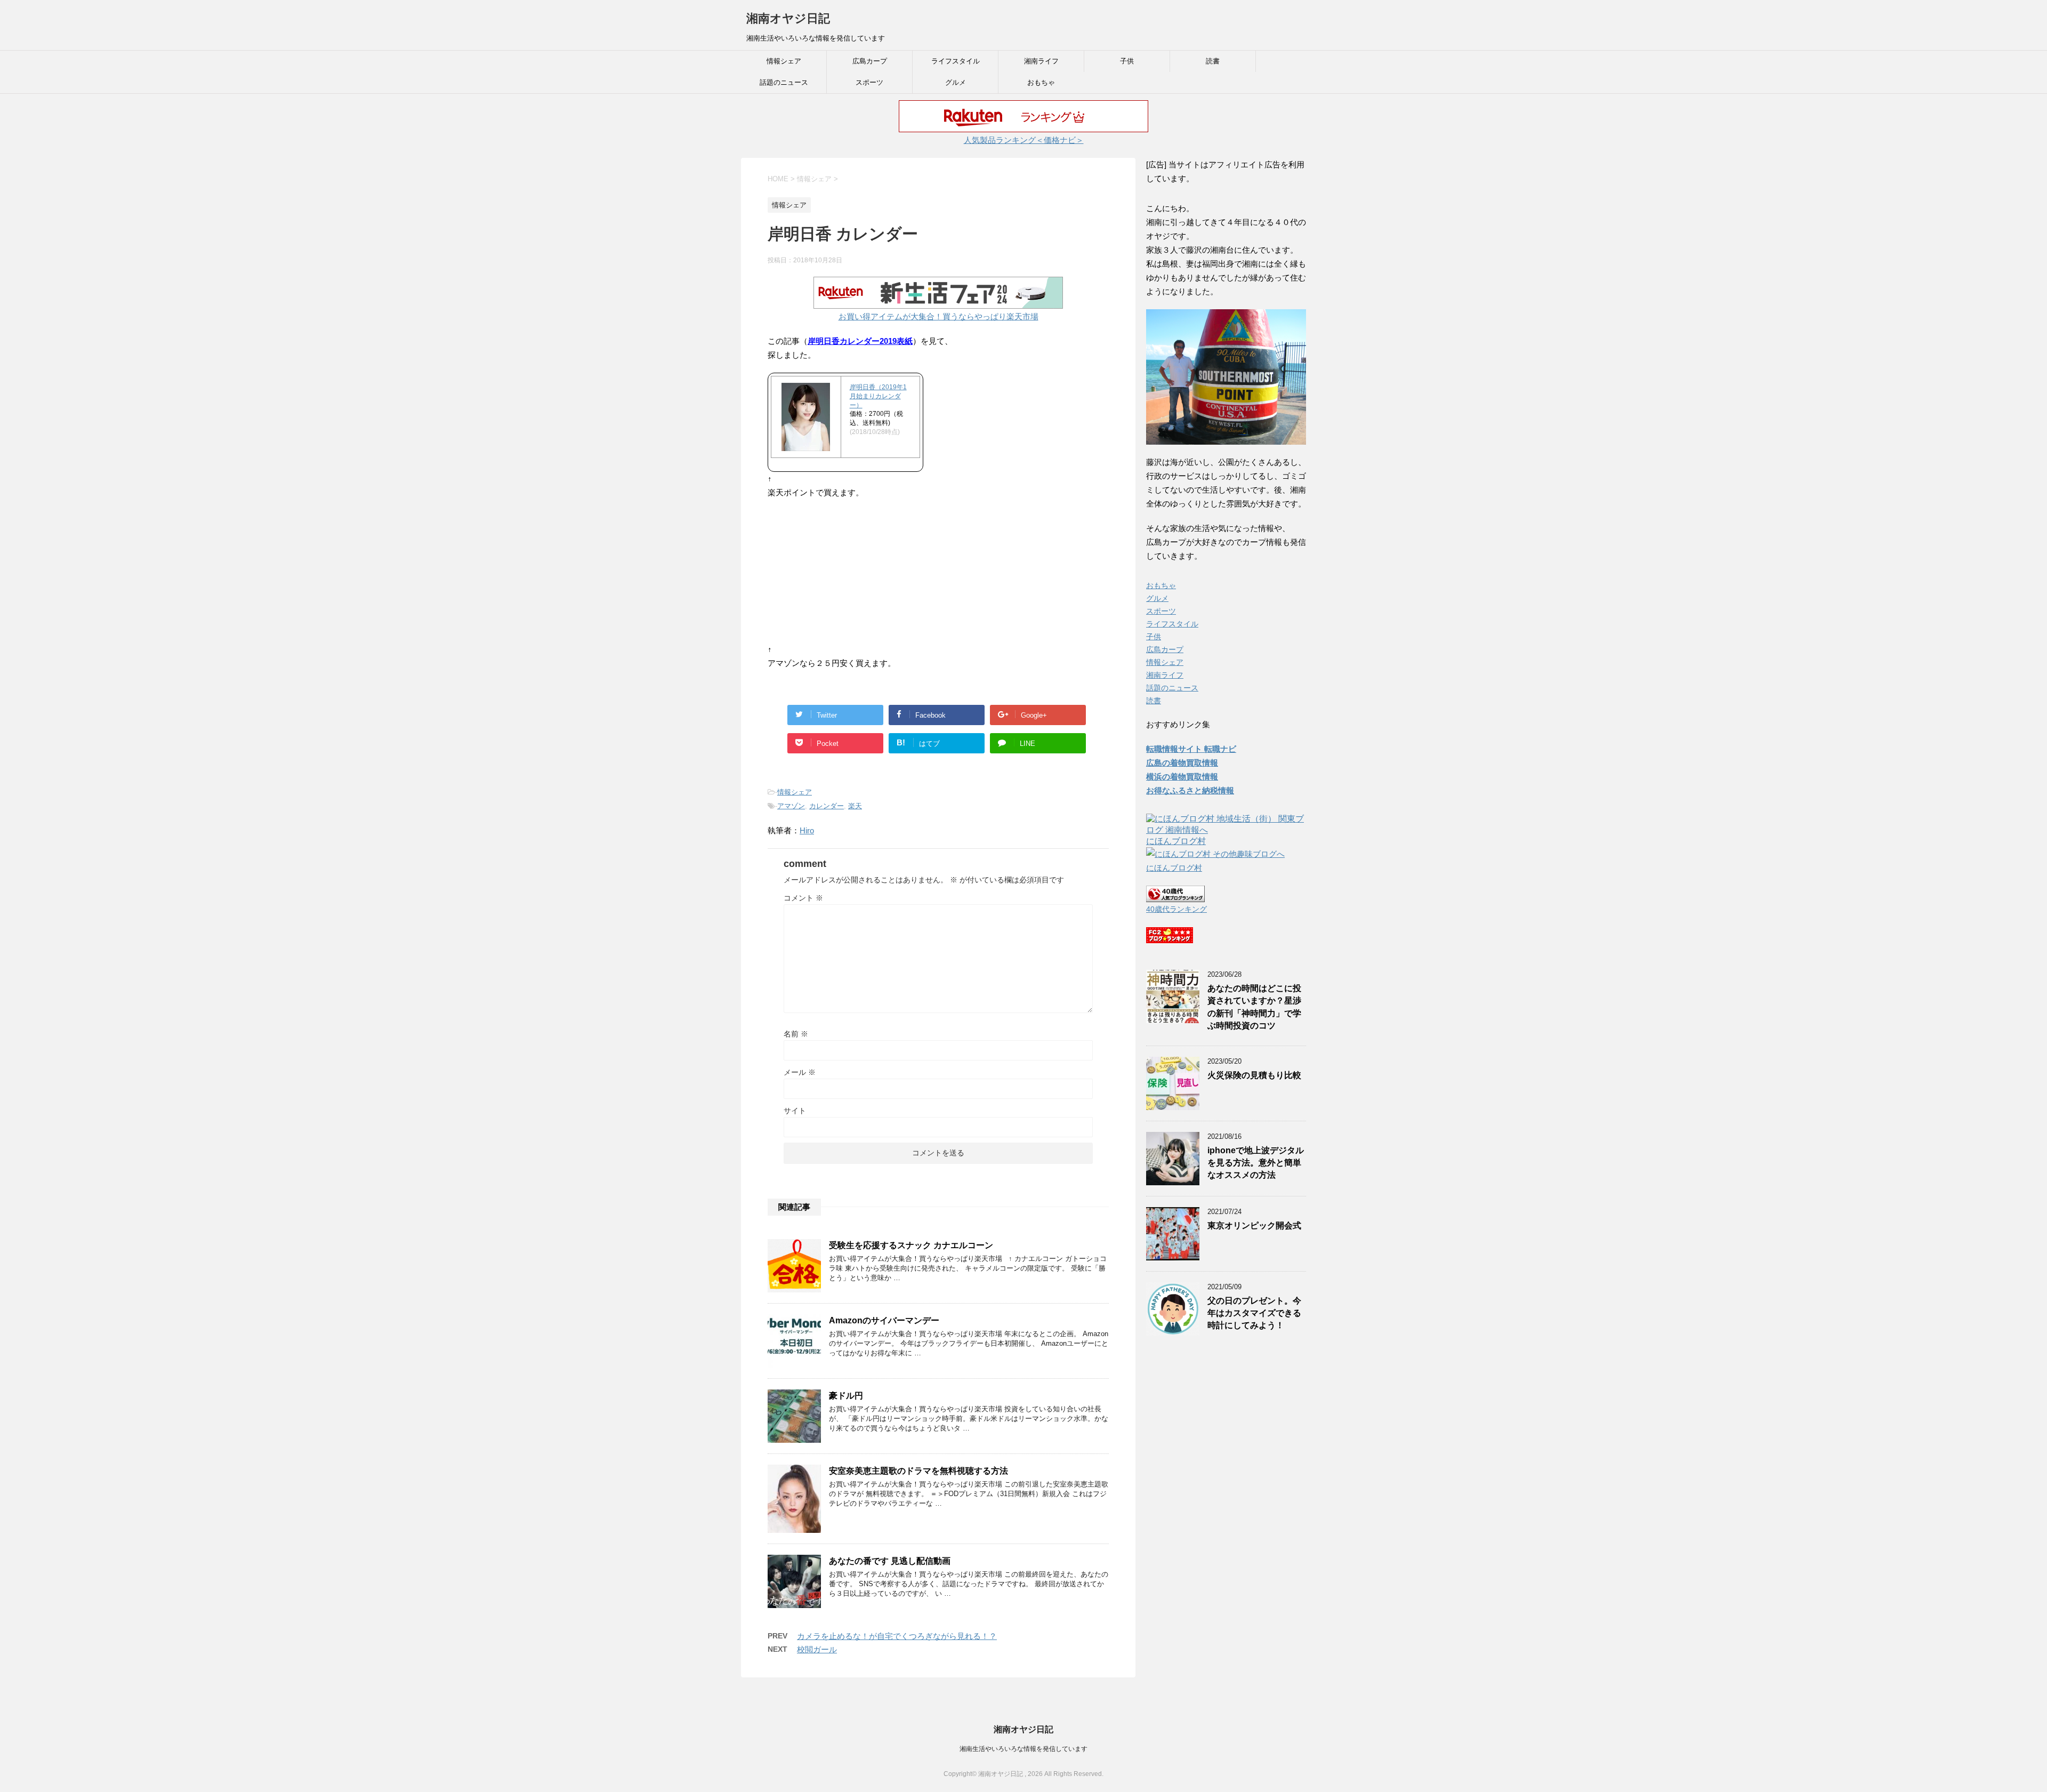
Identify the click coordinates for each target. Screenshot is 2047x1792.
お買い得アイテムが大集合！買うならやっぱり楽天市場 (938, 316)
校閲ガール (817, 1649)
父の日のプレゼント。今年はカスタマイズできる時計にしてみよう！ (1254, 1313)
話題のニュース (784, 82)
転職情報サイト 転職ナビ (1191, 749)
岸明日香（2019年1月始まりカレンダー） (878, 396)
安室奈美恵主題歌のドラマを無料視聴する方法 (918, 1471)
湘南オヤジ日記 (788, 18)
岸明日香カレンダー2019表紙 (860, 341)
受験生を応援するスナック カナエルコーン (911, 1245)
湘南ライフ (1041, 61)
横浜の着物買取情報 (1182, 777)
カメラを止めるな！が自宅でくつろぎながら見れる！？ (897, 1636)
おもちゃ (1041, 82)
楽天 (855, 806)
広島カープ (870, 61)
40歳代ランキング (1176, 909)
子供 (1127, 61)
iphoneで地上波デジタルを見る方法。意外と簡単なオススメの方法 (1256, 1163)
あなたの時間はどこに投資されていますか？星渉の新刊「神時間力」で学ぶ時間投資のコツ (1254, 1007)
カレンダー (827, 806)
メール (800, 1072)
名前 (796, 1034)
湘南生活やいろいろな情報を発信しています (1023, 1749)
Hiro (807, 830)
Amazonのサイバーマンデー (884, 1320)
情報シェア (784, 61)
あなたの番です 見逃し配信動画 (890, 1561)
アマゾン (791, 806)
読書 (1213, 61)
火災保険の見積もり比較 (1254, 1075)
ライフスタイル (956, 61)
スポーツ (869, 82)
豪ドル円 (846, 1396)
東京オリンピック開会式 (1254, 1226)
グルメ (956, 82)
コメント (803, 898)
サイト (795, 1111)
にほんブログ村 (1176, 841)
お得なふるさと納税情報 (1190, 790)
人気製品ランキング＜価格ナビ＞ (1024, 140)
